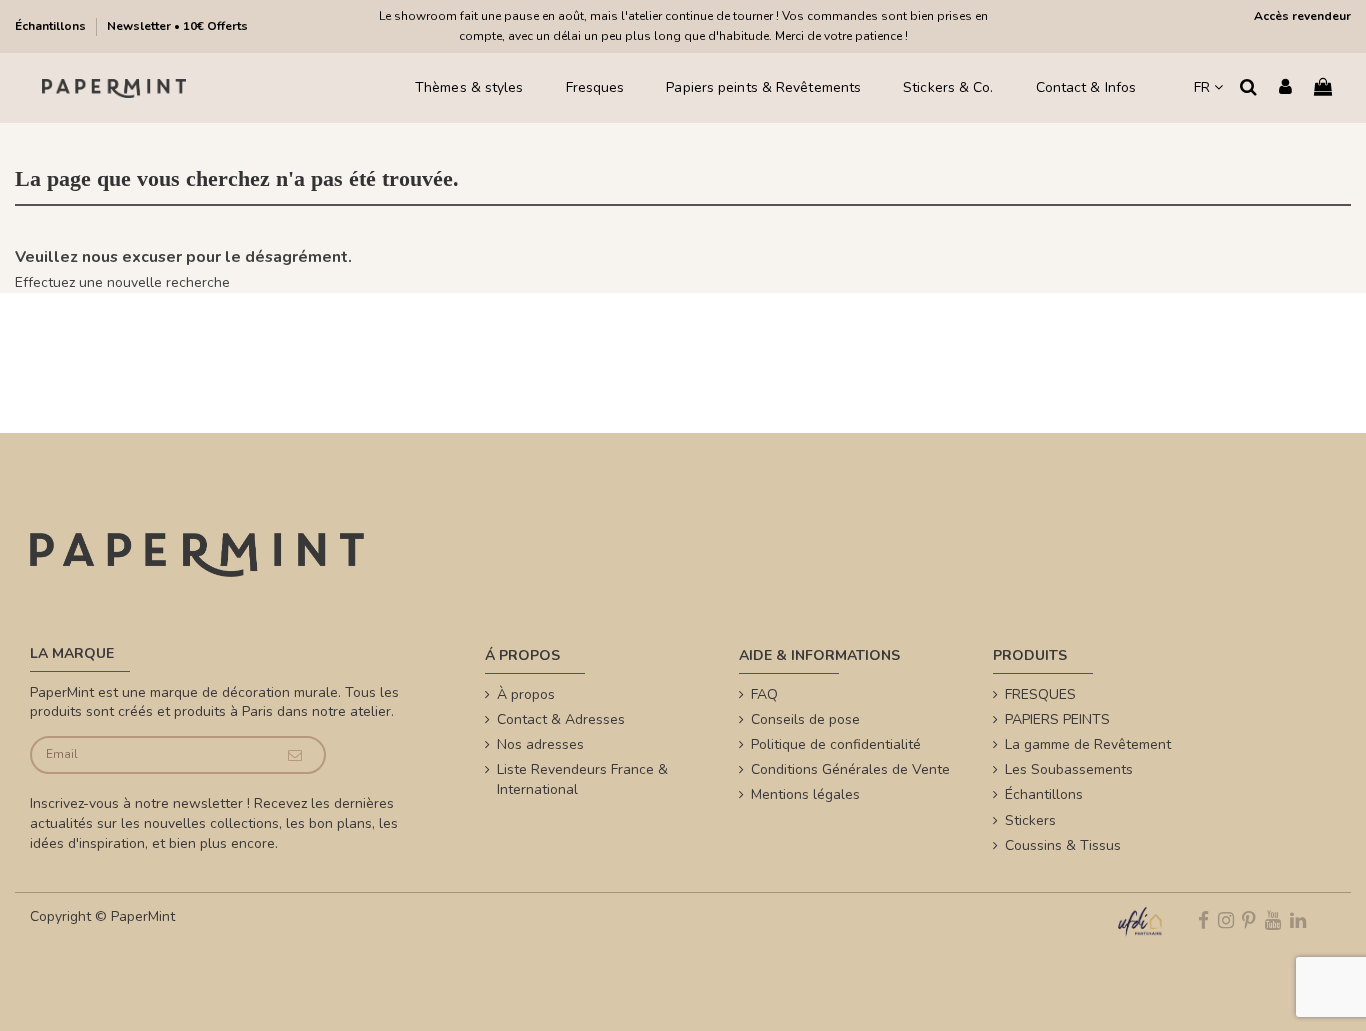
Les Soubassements (1069, 769)
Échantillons (52, 26)
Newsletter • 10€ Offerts (177, 26)
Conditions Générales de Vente (850, 769)
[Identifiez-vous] (1285, 88)
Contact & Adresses (561, 719)
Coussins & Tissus (1063, 845)
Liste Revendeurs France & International (582, 779)
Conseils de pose (805, 719)
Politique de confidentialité (836, 744)
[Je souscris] (295, 755)
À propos (526, 694)
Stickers (1030, 820)
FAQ (764, 694)
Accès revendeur (1302, 16)
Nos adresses (540, 744)
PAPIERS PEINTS (1057, 719)
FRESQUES (1040, 694)
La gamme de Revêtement (1088, 744)
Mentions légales (805, 794)
